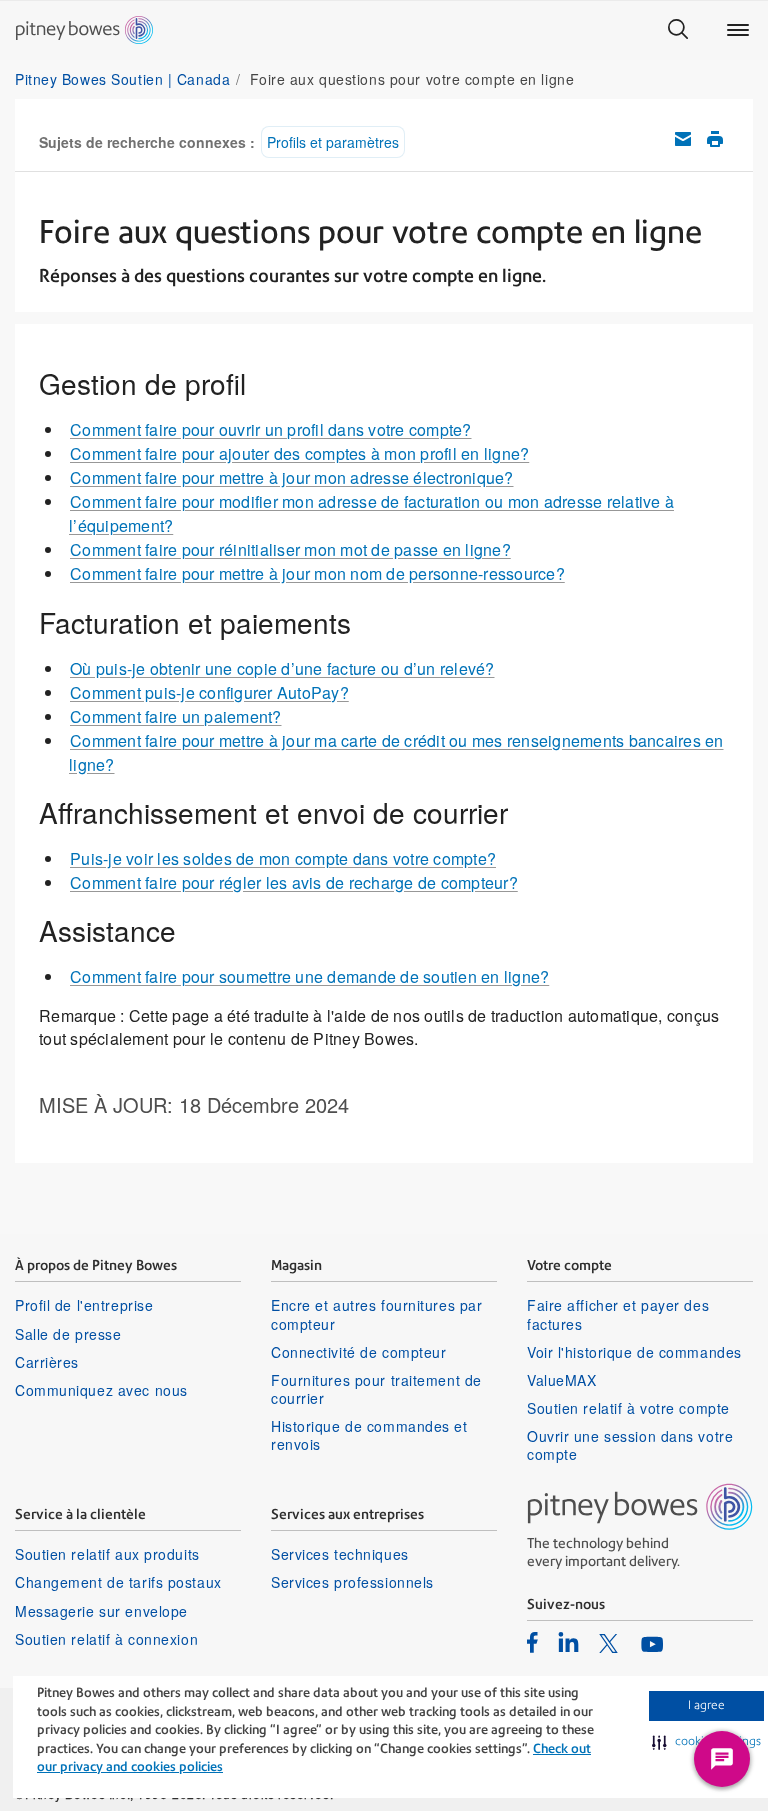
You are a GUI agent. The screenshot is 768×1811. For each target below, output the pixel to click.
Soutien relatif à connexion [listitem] (106, 1639)
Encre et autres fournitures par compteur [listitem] (376, 1314)
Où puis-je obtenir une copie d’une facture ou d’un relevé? (282, 668)
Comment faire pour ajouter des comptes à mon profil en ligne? (299, 453)
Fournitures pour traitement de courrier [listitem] (376, 1389)
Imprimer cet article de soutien (715, 139)
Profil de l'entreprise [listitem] (84, 1305)
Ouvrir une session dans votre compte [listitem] (630, 1445)
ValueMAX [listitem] (561, 1380)
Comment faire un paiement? (176, 716)
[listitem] (532, 1642)
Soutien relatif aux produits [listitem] (107, 1554)
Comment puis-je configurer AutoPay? (209, 692)
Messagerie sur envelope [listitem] (101, 1611)
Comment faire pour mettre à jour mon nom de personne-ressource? (317, 573)
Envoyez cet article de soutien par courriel (683, 139)
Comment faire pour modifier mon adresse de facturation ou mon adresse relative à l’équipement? (371, 513)
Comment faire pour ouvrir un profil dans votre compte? (271, 429)
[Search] (678, 30)
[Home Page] (84, 30)
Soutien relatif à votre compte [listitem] (628, 1408)
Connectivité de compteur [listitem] (358, 1352)
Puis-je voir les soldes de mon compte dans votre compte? (283, 858)
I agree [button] (706, 1705)
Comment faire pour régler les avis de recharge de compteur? (294, 882)
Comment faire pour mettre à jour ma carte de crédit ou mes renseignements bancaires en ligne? (396, 752)
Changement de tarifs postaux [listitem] (118, 1582)
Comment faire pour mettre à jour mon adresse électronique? (292, 477)
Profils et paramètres (333, 142)
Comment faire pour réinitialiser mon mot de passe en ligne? (290, 549)
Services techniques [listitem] (340, 1554)
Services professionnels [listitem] (352, 1582)
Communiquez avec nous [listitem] (101, 1390)
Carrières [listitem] (47, 1362)
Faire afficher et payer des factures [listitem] (618, 1314)
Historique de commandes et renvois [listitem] (369, 1435)
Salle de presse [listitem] (68, 1334)
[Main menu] (738, 30)
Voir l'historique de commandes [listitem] (634, 1352)
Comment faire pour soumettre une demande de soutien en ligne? (309, 976)
